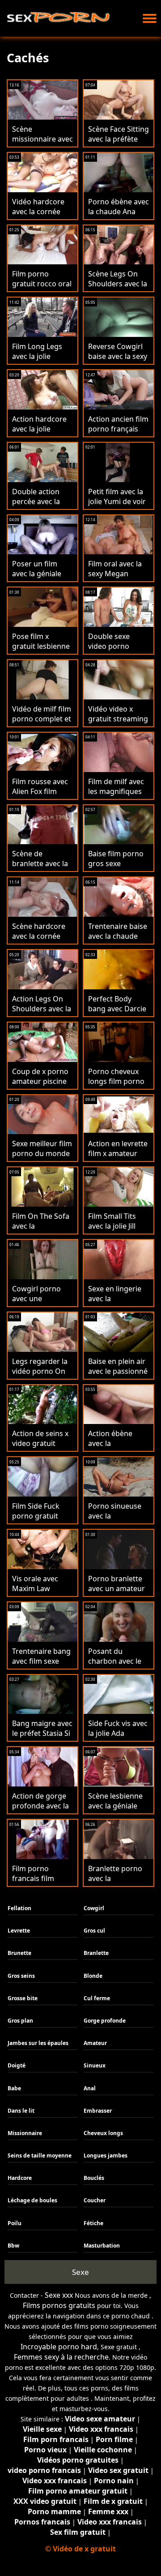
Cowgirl (94, 1908)
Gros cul (94, 1931)
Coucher (95, 2200)
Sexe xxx (59, 2295)
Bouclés (94, 2178)
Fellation (19, 1908)
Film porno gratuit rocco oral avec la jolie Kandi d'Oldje (42, 289)
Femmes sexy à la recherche (61, 2357)
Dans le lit (21, 2111)
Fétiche (93, 2223)
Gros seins (21, 1976)
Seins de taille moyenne (40, 2155)
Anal (90, 2088)
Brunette (19, 1953)
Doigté (17, 2065)
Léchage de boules (32, 2200)
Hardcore (20, 2178)
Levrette (19, 1931)
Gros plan (20, 2021)
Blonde (93, 1976)
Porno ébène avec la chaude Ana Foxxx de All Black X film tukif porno (119, 216)
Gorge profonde (105, 2021)
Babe (14, 2088)
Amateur (95, 2043)
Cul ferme (97, 1998)
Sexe (80, 2272)
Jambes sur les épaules (38, 2043)
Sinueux (95, 2065)
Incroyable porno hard (59, 2347)
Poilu (15, 2223)
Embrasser (98, 2111)
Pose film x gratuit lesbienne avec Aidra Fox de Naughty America (41, 651)
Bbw (13, 2246)
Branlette (96, 1953)
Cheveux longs (103, 2133)
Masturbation (102, 2246)
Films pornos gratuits (59, 2305)
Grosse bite (23, 1998)
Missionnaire (25, 2133)
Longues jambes (106, 2155)
